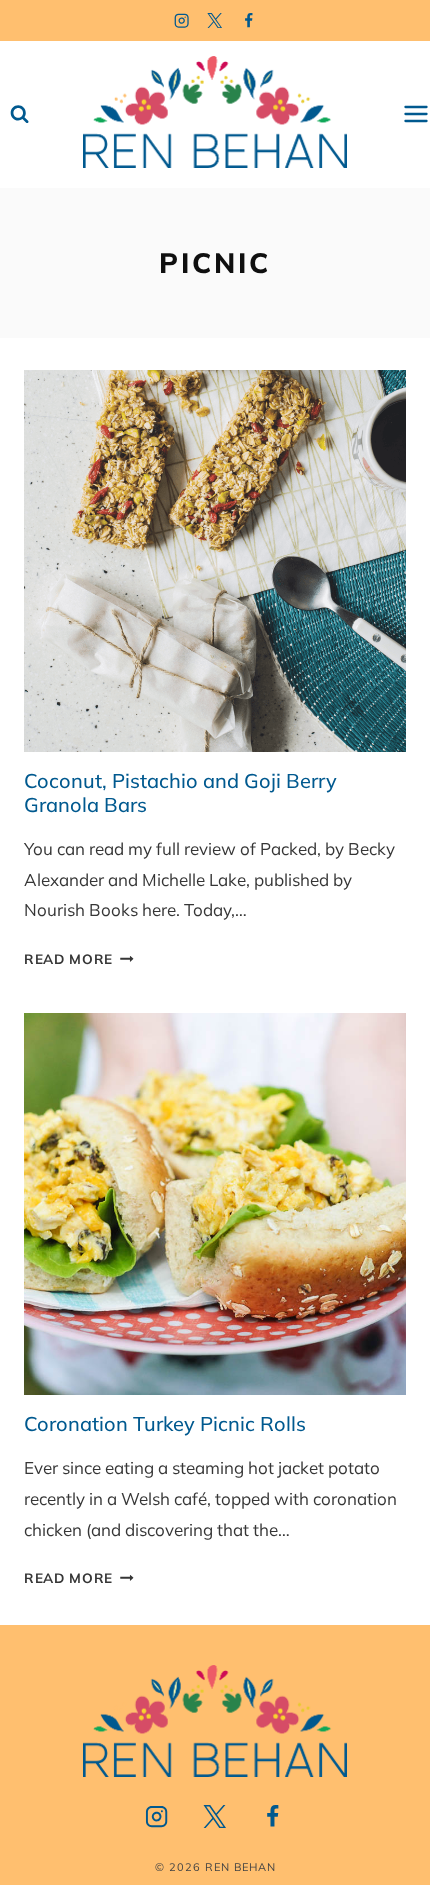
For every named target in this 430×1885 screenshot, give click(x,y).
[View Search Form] (19, 114)
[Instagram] (181, 20)
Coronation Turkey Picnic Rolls (165, 1423)
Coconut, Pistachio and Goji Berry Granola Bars (180, 792)
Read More (79, 958)
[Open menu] (416, 114)
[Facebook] (249, 20)
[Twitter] (215, 20)
